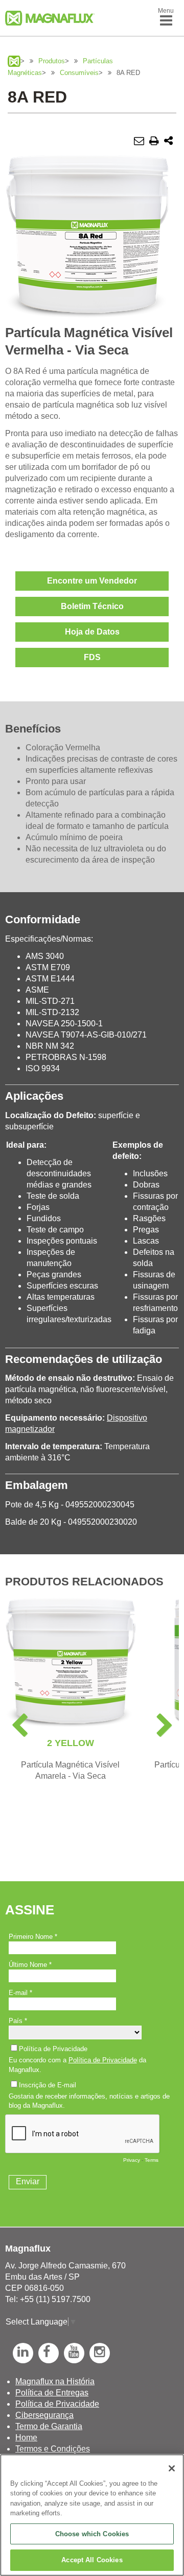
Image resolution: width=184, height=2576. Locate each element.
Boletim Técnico (92, 606)
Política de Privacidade (57, 2404)
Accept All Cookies (92, 2560)
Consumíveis (79, 73)
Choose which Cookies (92, 2534)
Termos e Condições (53, 2449)
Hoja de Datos (92, 632)
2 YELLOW (71, 1743)
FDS (92, 657)
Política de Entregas (52, 2393)
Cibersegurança (44, 2415)
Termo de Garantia (49, 2426)
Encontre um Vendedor (92, 581)
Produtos (52, 61)
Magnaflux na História (55, 2381)
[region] (92, 2515)
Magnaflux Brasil (14, 61)
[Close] (172, 2468)
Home (26, 2438)
